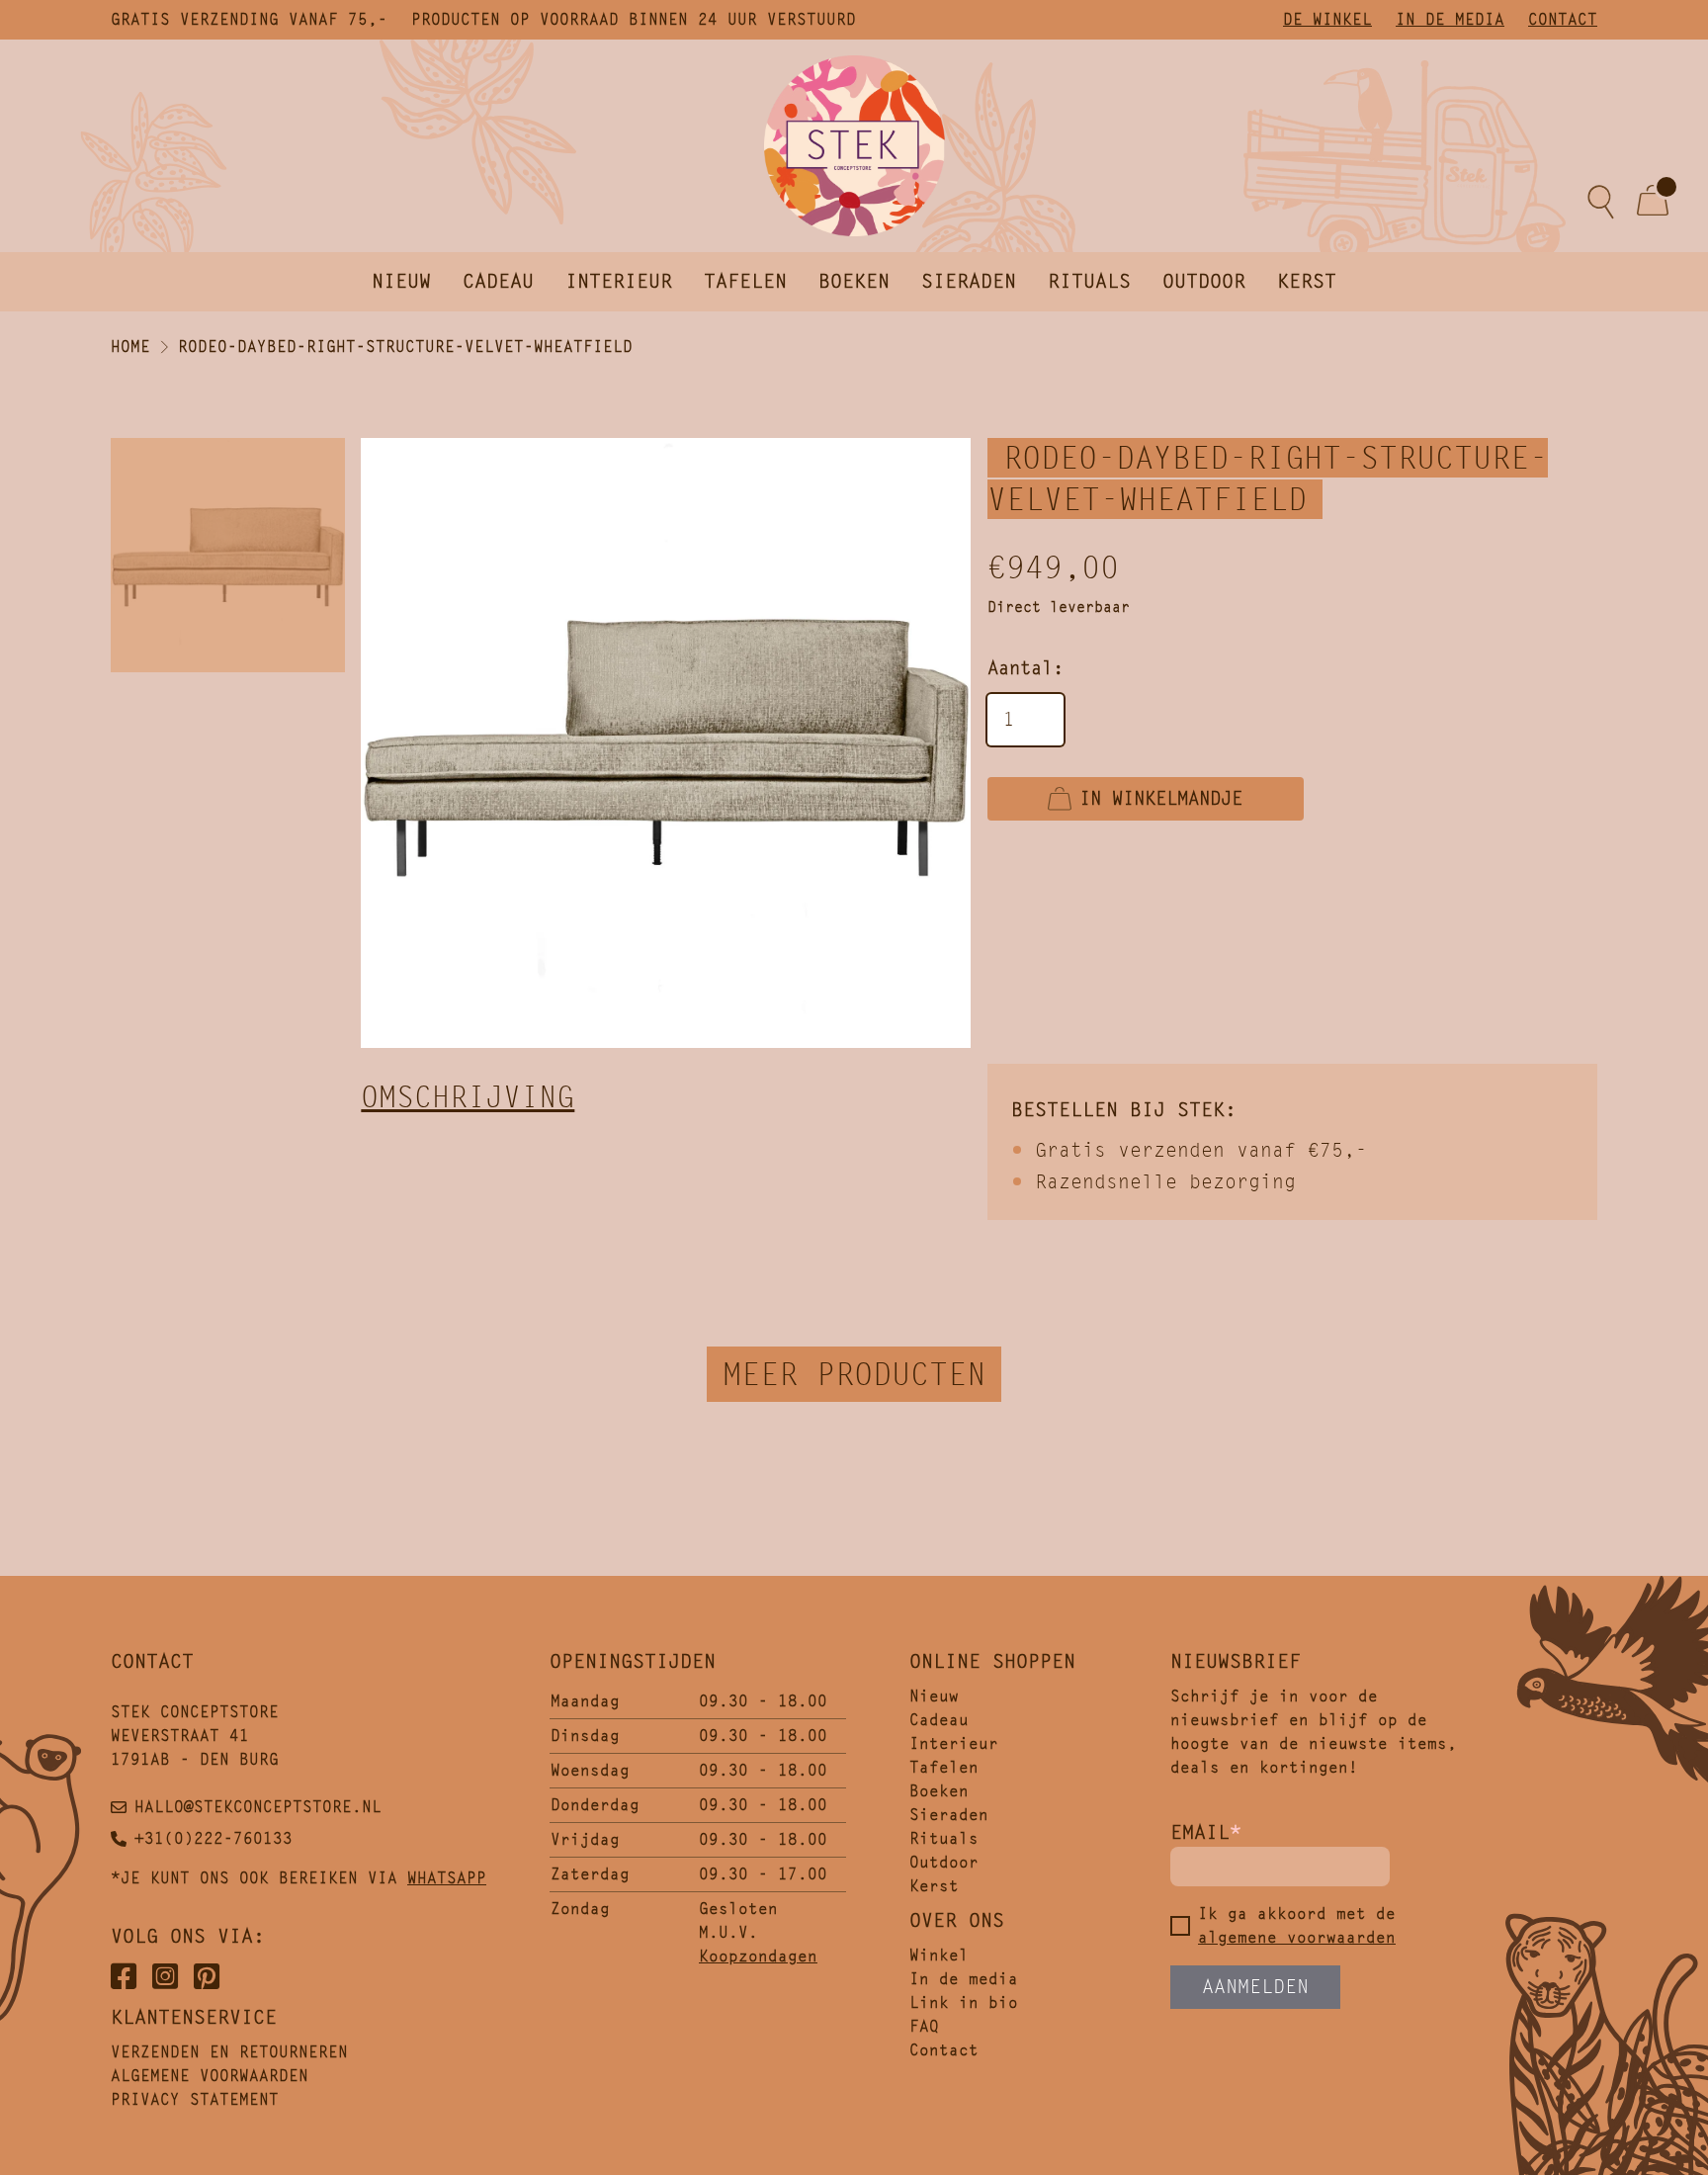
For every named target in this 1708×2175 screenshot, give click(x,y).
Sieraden (969, 281)
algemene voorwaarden (1297, 1937)
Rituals (1089, 281)
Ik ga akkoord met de (1297, 1925)
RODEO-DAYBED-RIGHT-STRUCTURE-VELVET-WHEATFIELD (405, 347)
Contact (1563, 19)
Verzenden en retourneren (229, 2052)
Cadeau (498, 281)
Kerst (1307, 281)
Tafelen (745, 281)
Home (130, 347)
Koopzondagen (758, 1956)
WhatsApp (447, 1878)
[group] (666, 743)
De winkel (1327, 19)
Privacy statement (195, 2099)
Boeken (854, 281)
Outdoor (1204, 281)
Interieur (619, 281)
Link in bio (964, 2002)
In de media (1450, 19)
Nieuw (401, 281)
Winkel (939, 1955)
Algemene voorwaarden (210, 2076)
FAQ (924, 2026)
